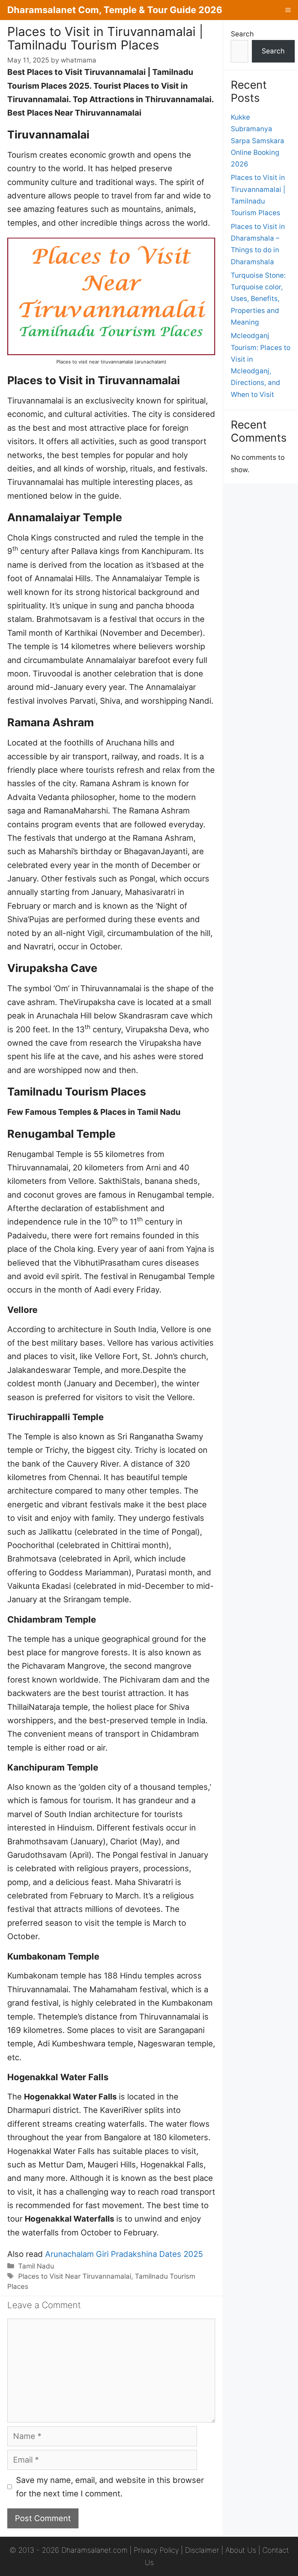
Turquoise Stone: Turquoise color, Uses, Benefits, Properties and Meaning (258, 299)
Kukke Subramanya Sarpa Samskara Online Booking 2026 (257, 141)
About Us (241, 2550)
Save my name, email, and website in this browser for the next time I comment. (110, 2487)
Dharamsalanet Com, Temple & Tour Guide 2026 (115, 10)
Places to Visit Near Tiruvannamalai (75, 2276)
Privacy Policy (156, 2550)
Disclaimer (202, 2550)
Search (242, 34)
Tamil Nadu (36, 2266)
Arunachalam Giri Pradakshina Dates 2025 (124, 2254)
